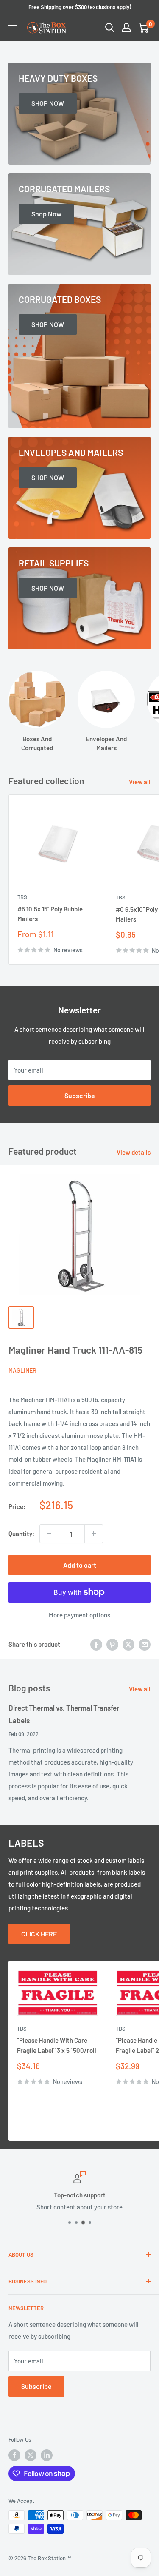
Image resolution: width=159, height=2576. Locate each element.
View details (134, 1152)
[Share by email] (145, 1644)
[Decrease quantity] (49, 1534)
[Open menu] (13, 28)
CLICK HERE (39, 1934)
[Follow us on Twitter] (31, 2455)
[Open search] (110, 28)
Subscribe (80, 1095)
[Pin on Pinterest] (112, 1644)
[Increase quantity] (94, 1534)
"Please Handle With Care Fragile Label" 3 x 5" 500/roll (57, 2045)
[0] (144, 28)
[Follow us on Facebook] (14, 2455)
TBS (22, 897)
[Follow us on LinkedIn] (47, 2455)
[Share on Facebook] (96, 1644)
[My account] (126, 28)
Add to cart (80, 1565)
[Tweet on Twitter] (128, 1644)
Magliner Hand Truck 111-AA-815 (75, 1350)
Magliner (22, 1371)
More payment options (79, 1615)
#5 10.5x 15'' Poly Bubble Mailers (50, 914)
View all (140, 782)
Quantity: (21, 1534)
